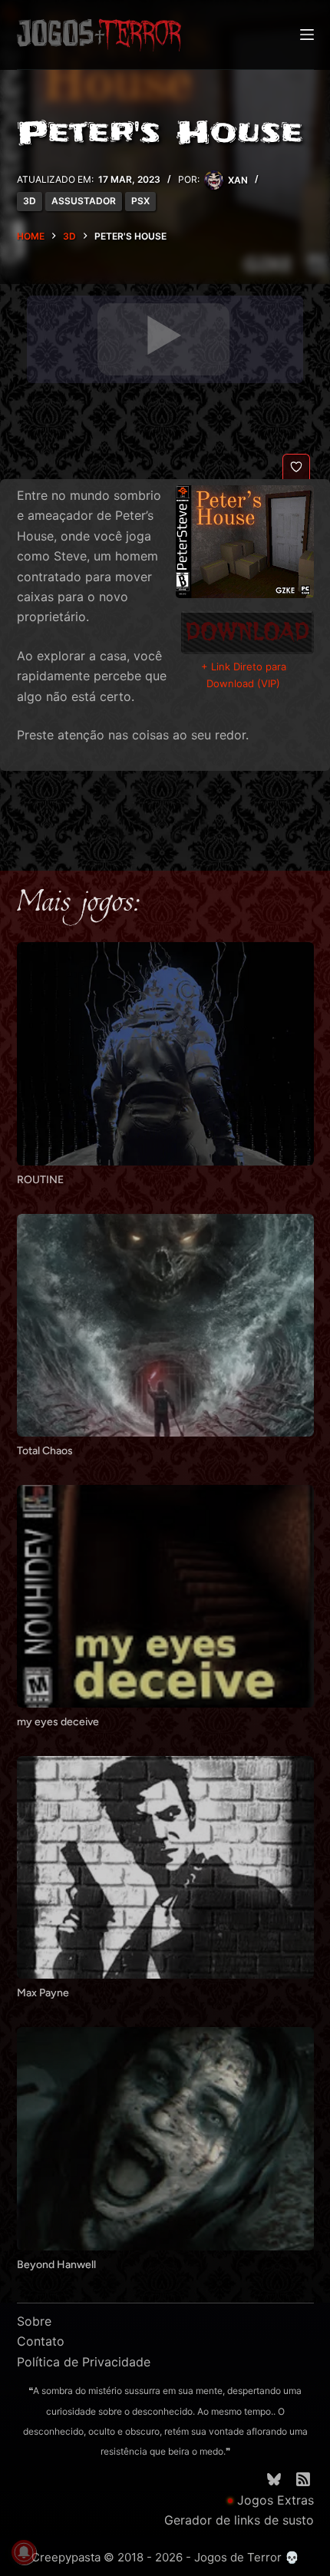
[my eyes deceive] (165, 1596)
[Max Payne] (165, 1867)
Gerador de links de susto (239, 2520)
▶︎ (163, 336)
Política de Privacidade (84, 2362)
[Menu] (307, 35)
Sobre (34, 2321)
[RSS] (303, 2479)
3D (30, 201)
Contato (41, 2341)
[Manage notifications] (24, 2552)
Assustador (84, 201)
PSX (140, 201)
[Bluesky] (274, 2479)
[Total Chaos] (165, 1325)
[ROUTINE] (165, 1053)
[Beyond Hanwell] (165, 2138)
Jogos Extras (276, 2500)
